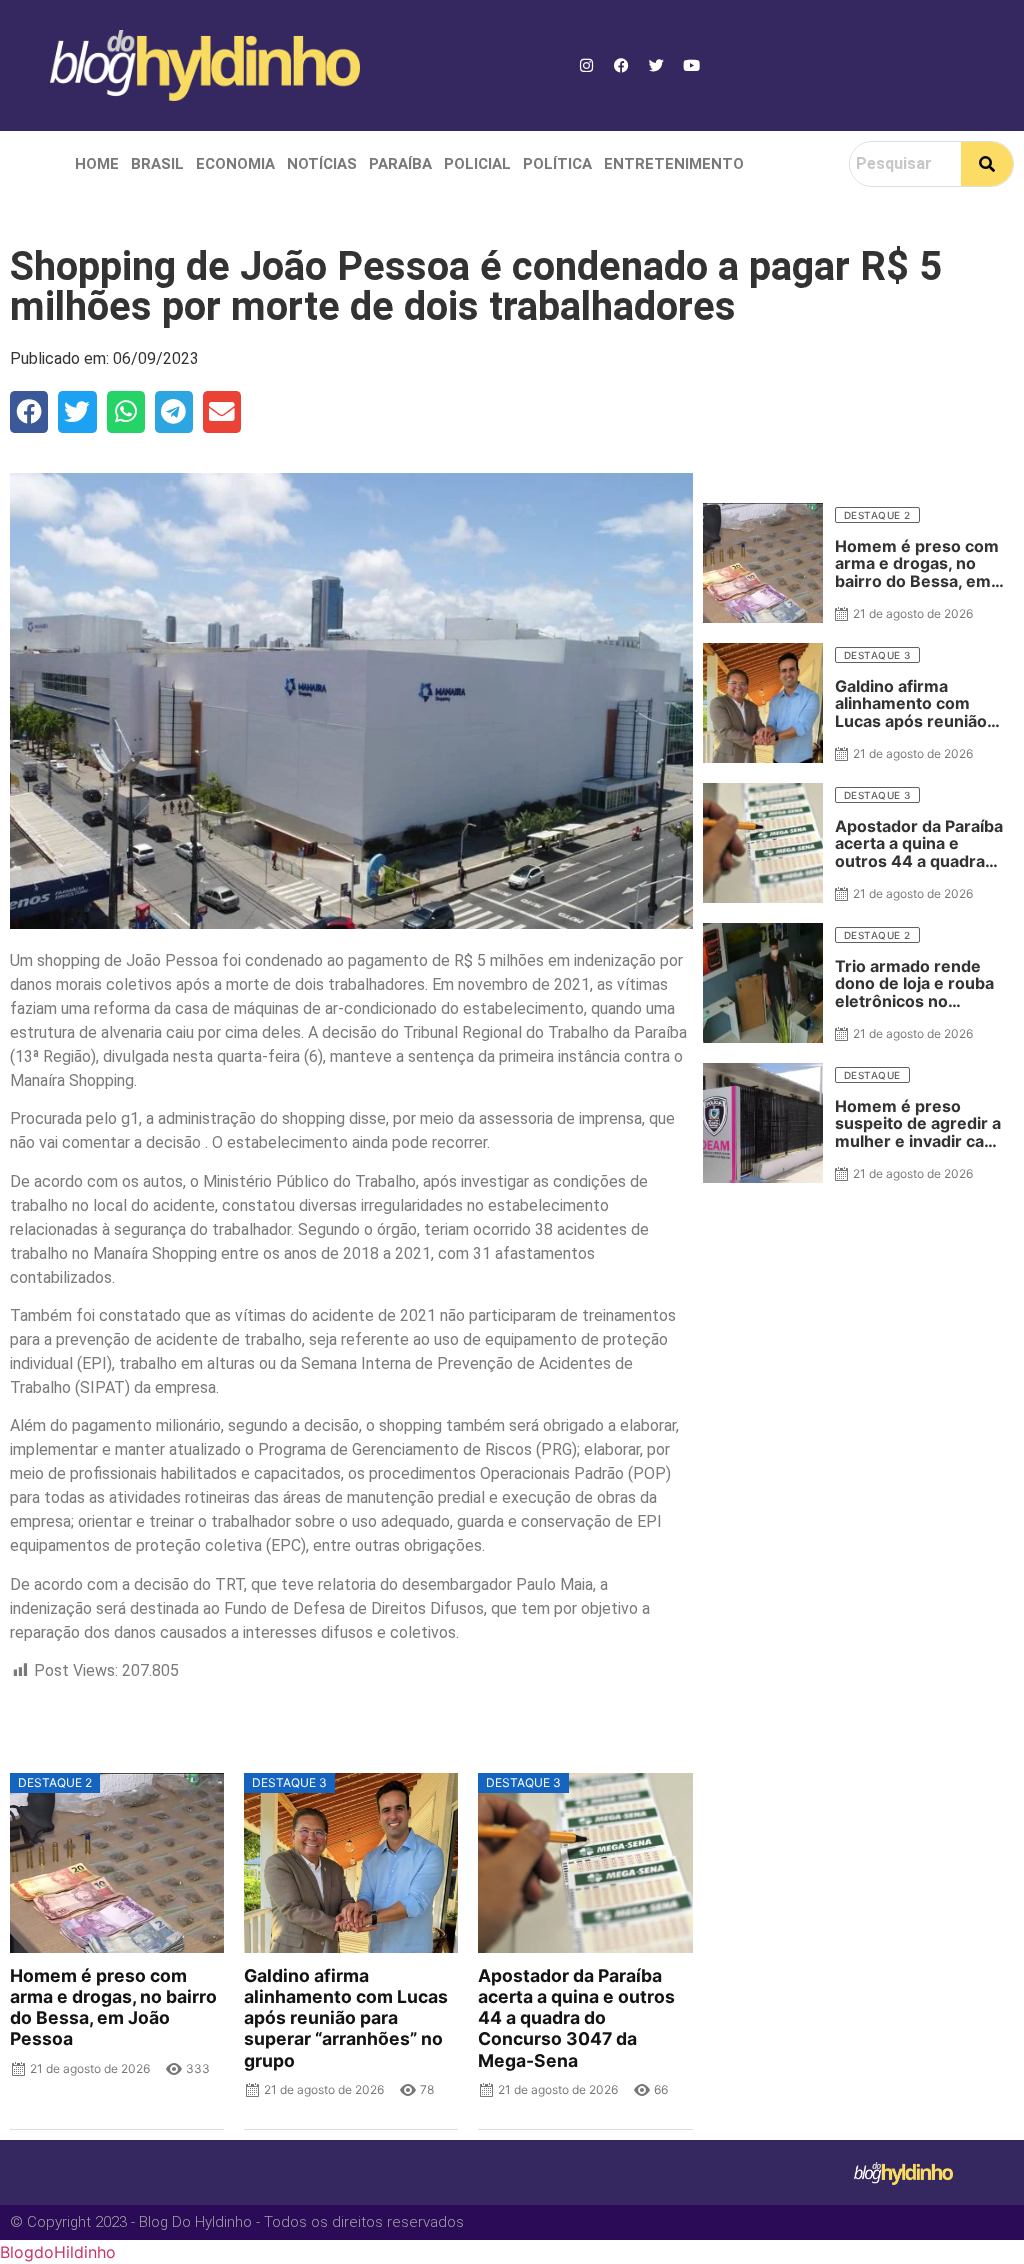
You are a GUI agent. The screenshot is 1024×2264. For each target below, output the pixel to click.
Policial (477, 164)
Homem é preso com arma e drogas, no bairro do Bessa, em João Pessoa (113, 2007)
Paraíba (400, 164)
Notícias (322, 164)
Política (557, 164)
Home (97, 164)
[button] (29, 412)
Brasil (157, 164)
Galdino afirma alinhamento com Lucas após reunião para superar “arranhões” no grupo (346, 2018)
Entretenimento (674, 164)
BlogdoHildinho (58, 2252)
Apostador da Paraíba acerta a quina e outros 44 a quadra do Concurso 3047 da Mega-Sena (576, 2018)
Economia (235, 164)
